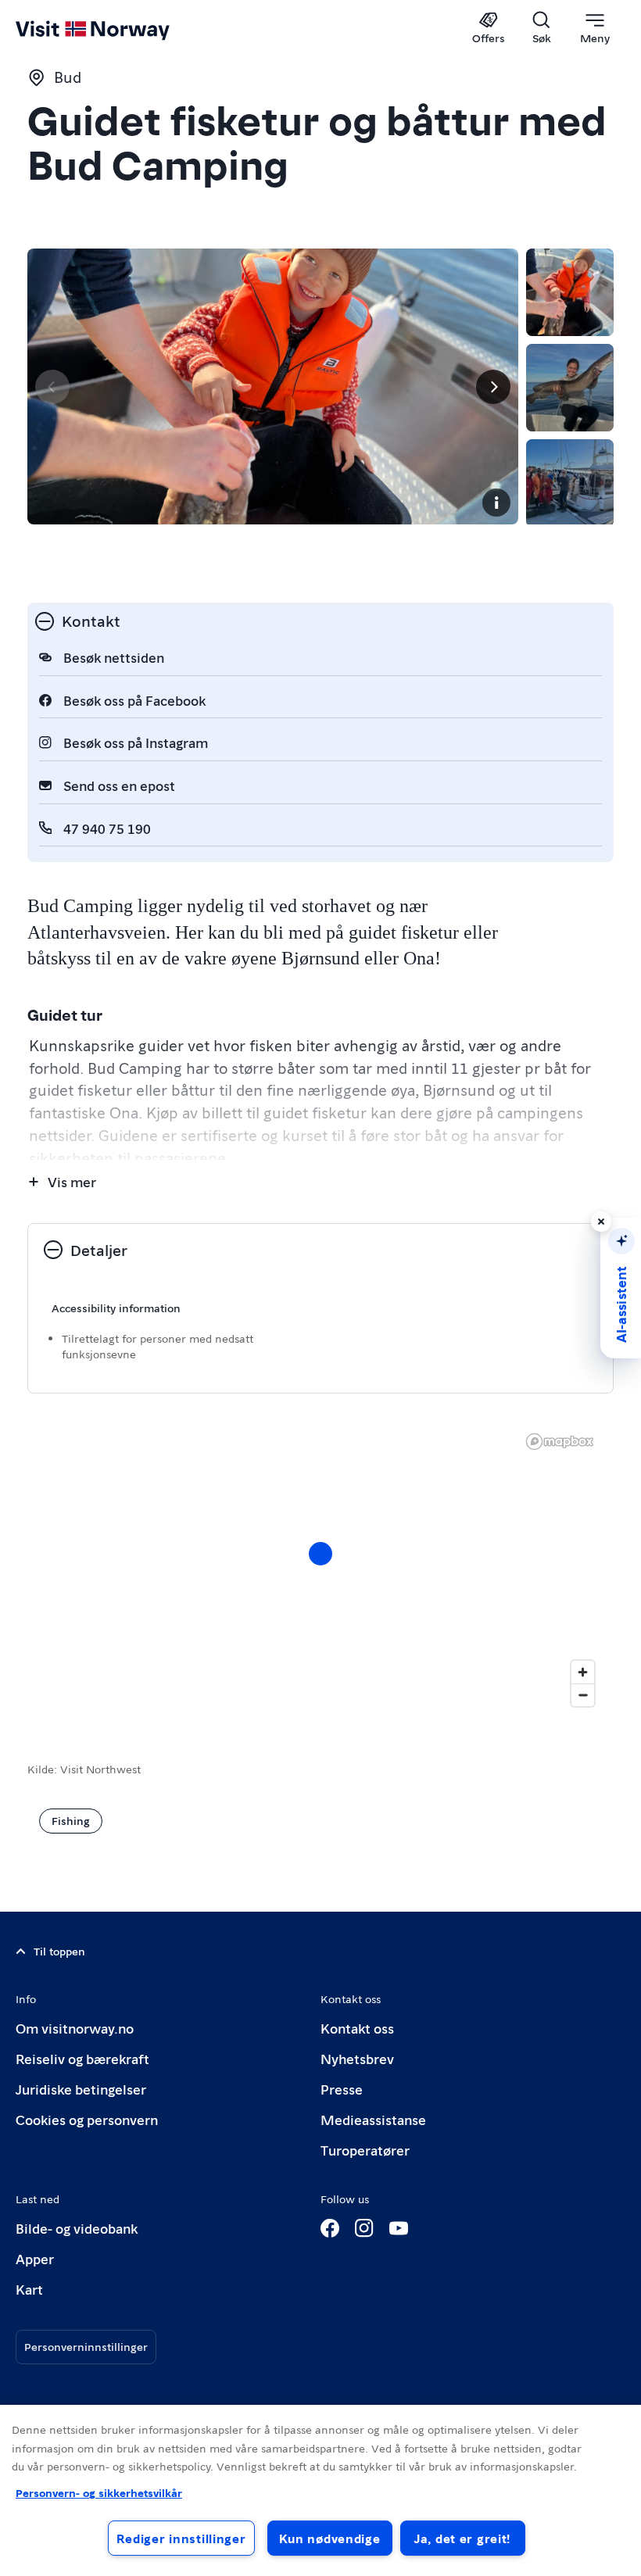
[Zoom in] (583, 1672)
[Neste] (493, 387)
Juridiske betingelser (81, 2089)
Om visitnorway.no (75, 2028)
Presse (342, 2089)
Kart (29, 2289)
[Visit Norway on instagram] (364, 2228)
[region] (320, 1569)
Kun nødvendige (330, 2538)
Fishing (71, 1820)
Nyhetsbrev (357, 2058)
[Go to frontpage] (115, 29)
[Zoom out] (583, 1695)
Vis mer (72, 1181)
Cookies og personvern (87, 2119)
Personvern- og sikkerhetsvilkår (99, 2492)
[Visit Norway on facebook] (330, 2228)
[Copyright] (496, 503)
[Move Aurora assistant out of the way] (601, 1222)
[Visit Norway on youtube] (399, 2228)
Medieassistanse (373, 2119)
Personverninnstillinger (86, 2346)
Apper (35, 2258)
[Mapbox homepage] (560, 1442)
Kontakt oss (357, 2028)
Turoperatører (365, 2150)
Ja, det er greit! (462, 2538)
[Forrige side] (52, 387)
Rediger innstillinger (181, 2538)
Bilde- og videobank (77, 2228)
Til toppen (59, 1951)
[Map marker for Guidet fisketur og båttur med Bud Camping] (320, 1554)
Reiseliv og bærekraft (82, 2058)
